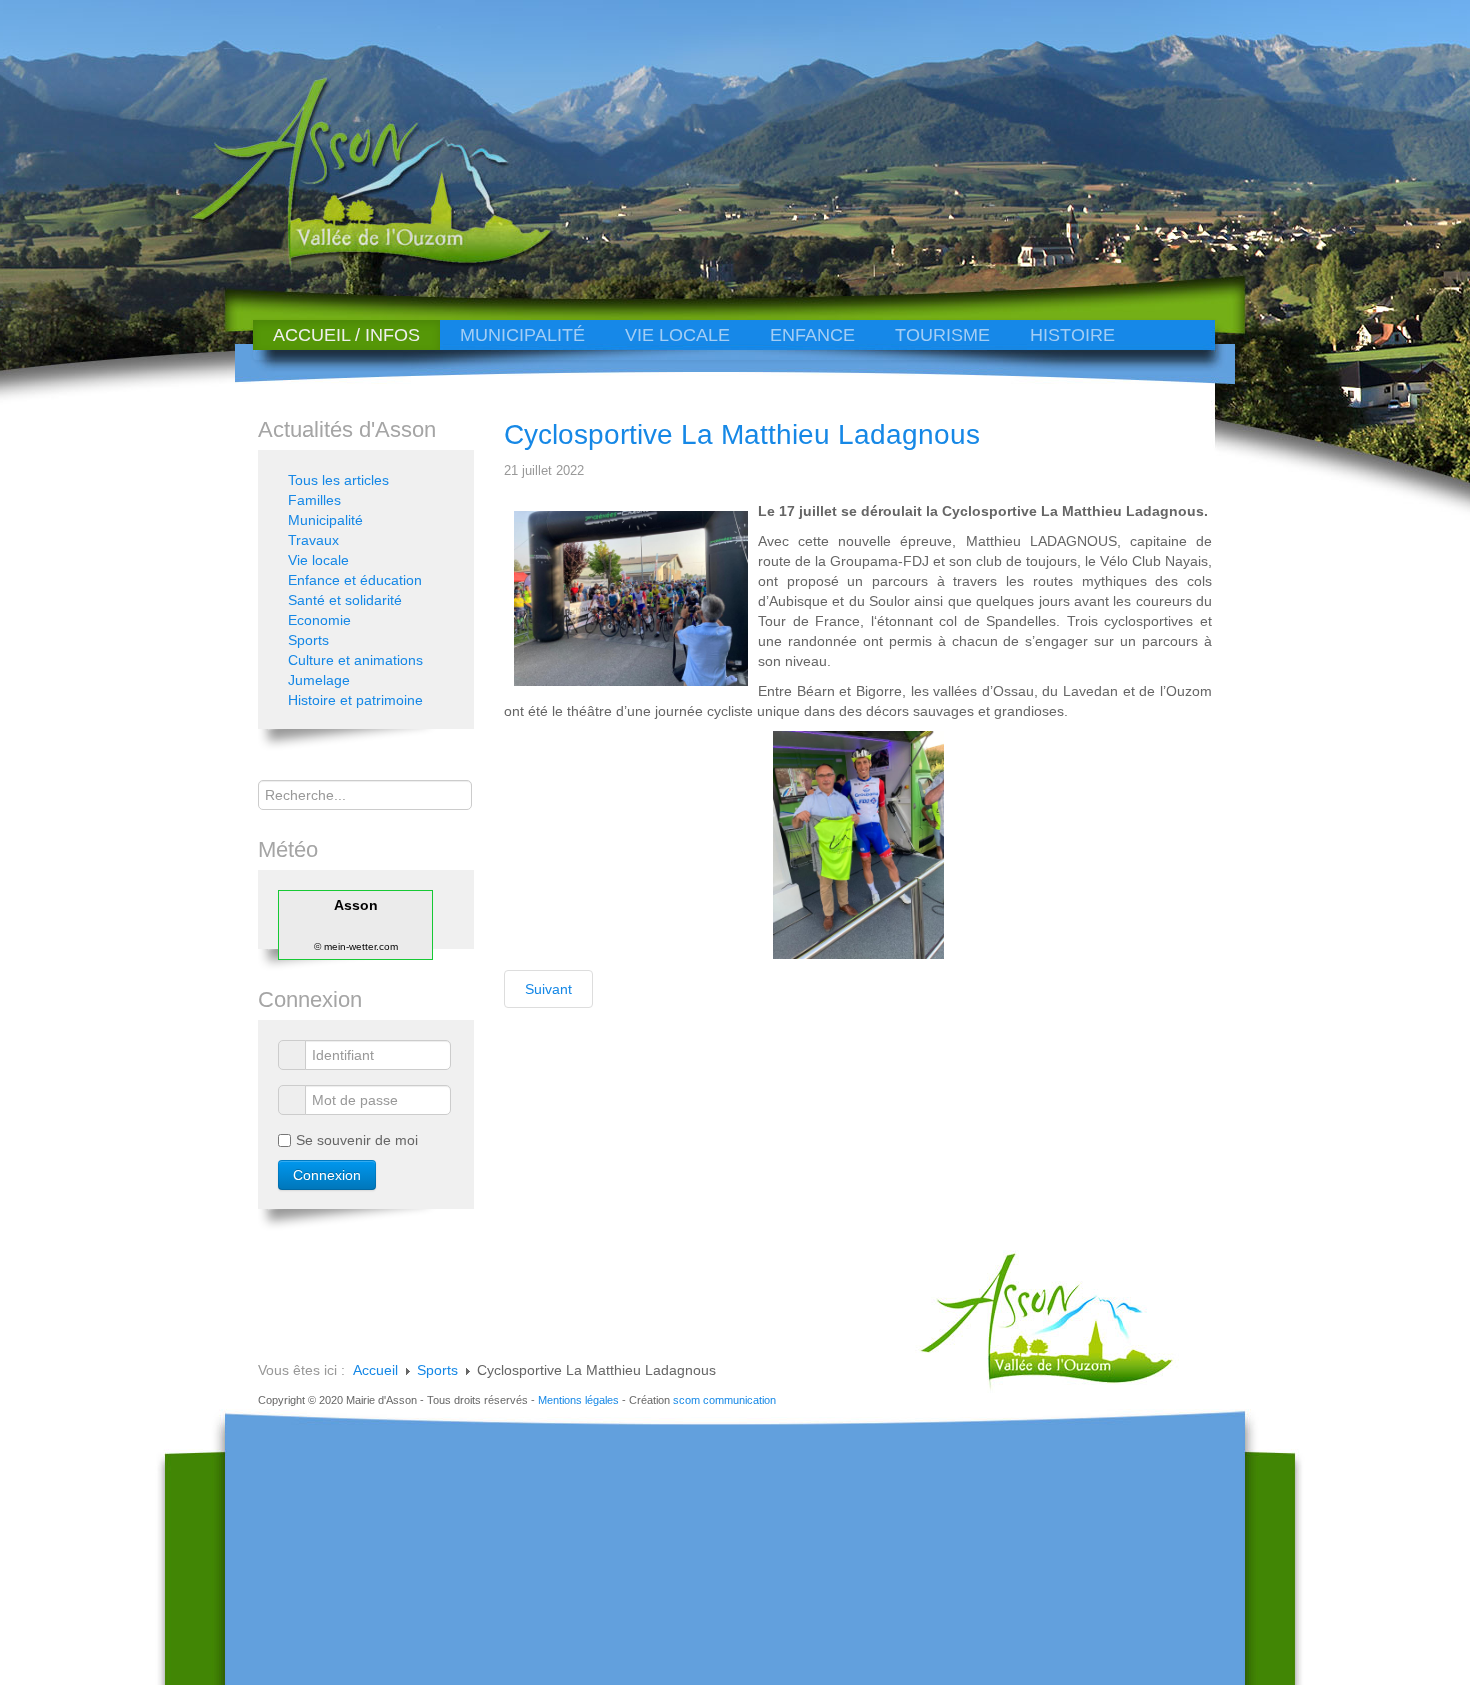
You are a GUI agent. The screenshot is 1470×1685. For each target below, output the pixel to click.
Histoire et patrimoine (355, 700)
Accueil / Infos (346, 335)
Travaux (313, 540)
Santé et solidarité (345, 600)
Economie (319, 620)
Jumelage (319, 680)
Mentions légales (578, 1400)
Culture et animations (355, 660)
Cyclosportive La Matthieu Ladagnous (742, 434)
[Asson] (360, 262)
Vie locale (677, 335)
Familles (314, 500)
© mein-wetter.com (356, 946)
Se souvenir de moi (357, 1140)
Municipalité (522, 335)
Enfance (812, 335)
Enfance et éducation (355, 580)
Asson (356, 905)
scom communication (724, 1400)
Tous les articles (338, 480)
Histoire (1072, 335)
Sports (308, 640)
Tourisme (942, 335)
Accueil (375, 1370)
